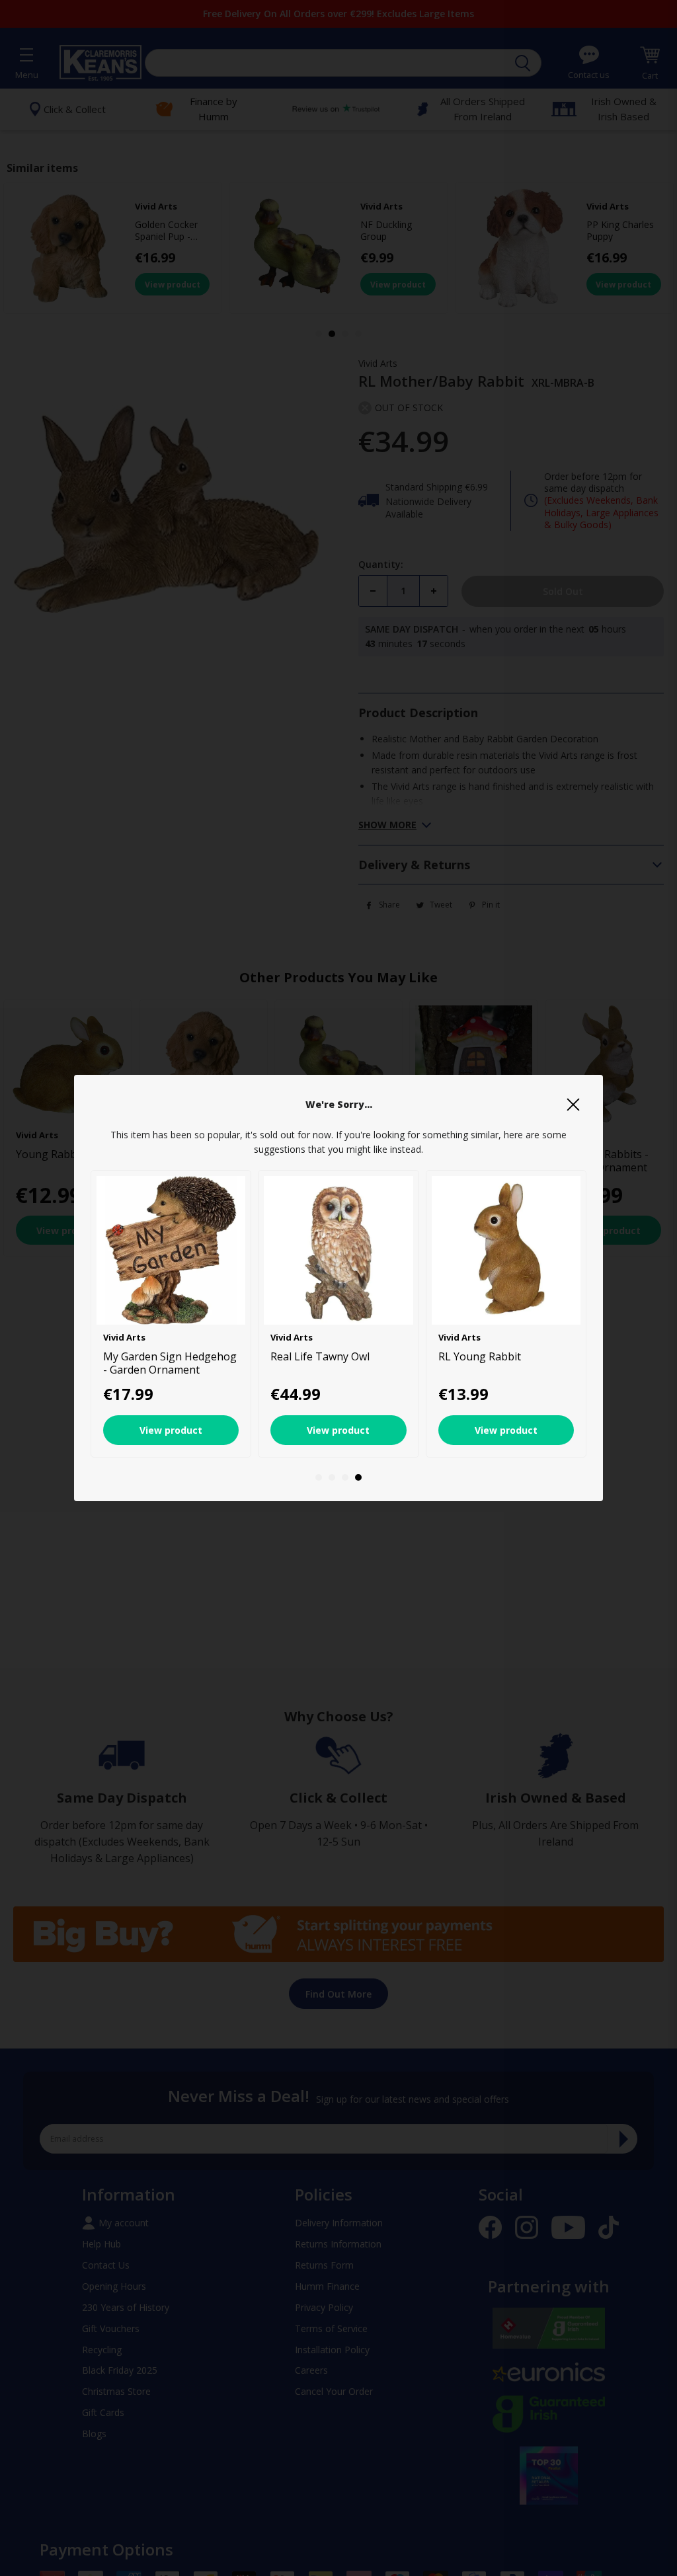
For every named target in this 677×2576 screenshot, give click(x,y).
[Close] (573, 1105)
